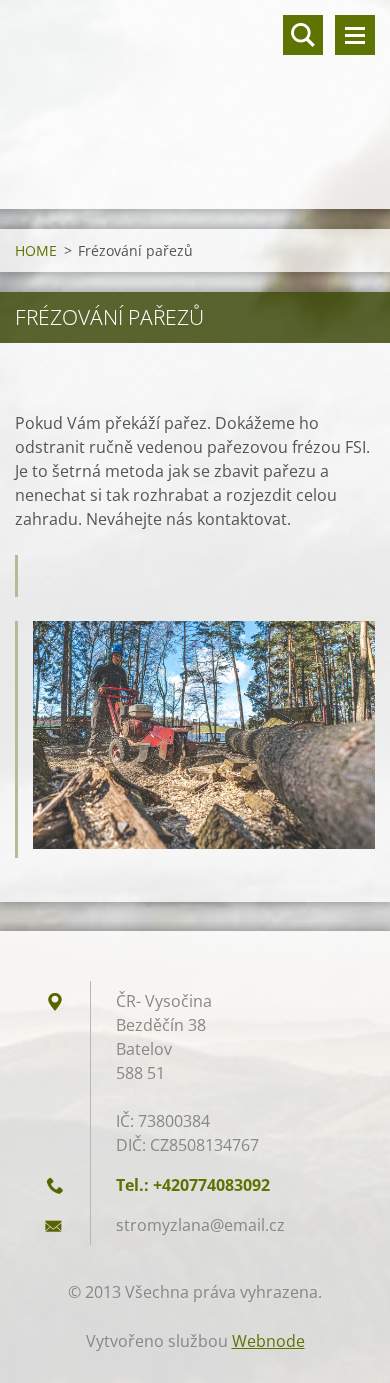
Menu (355, 35)
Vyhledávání (303, 35)
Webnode (268, 1341)
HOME (36, 250)
